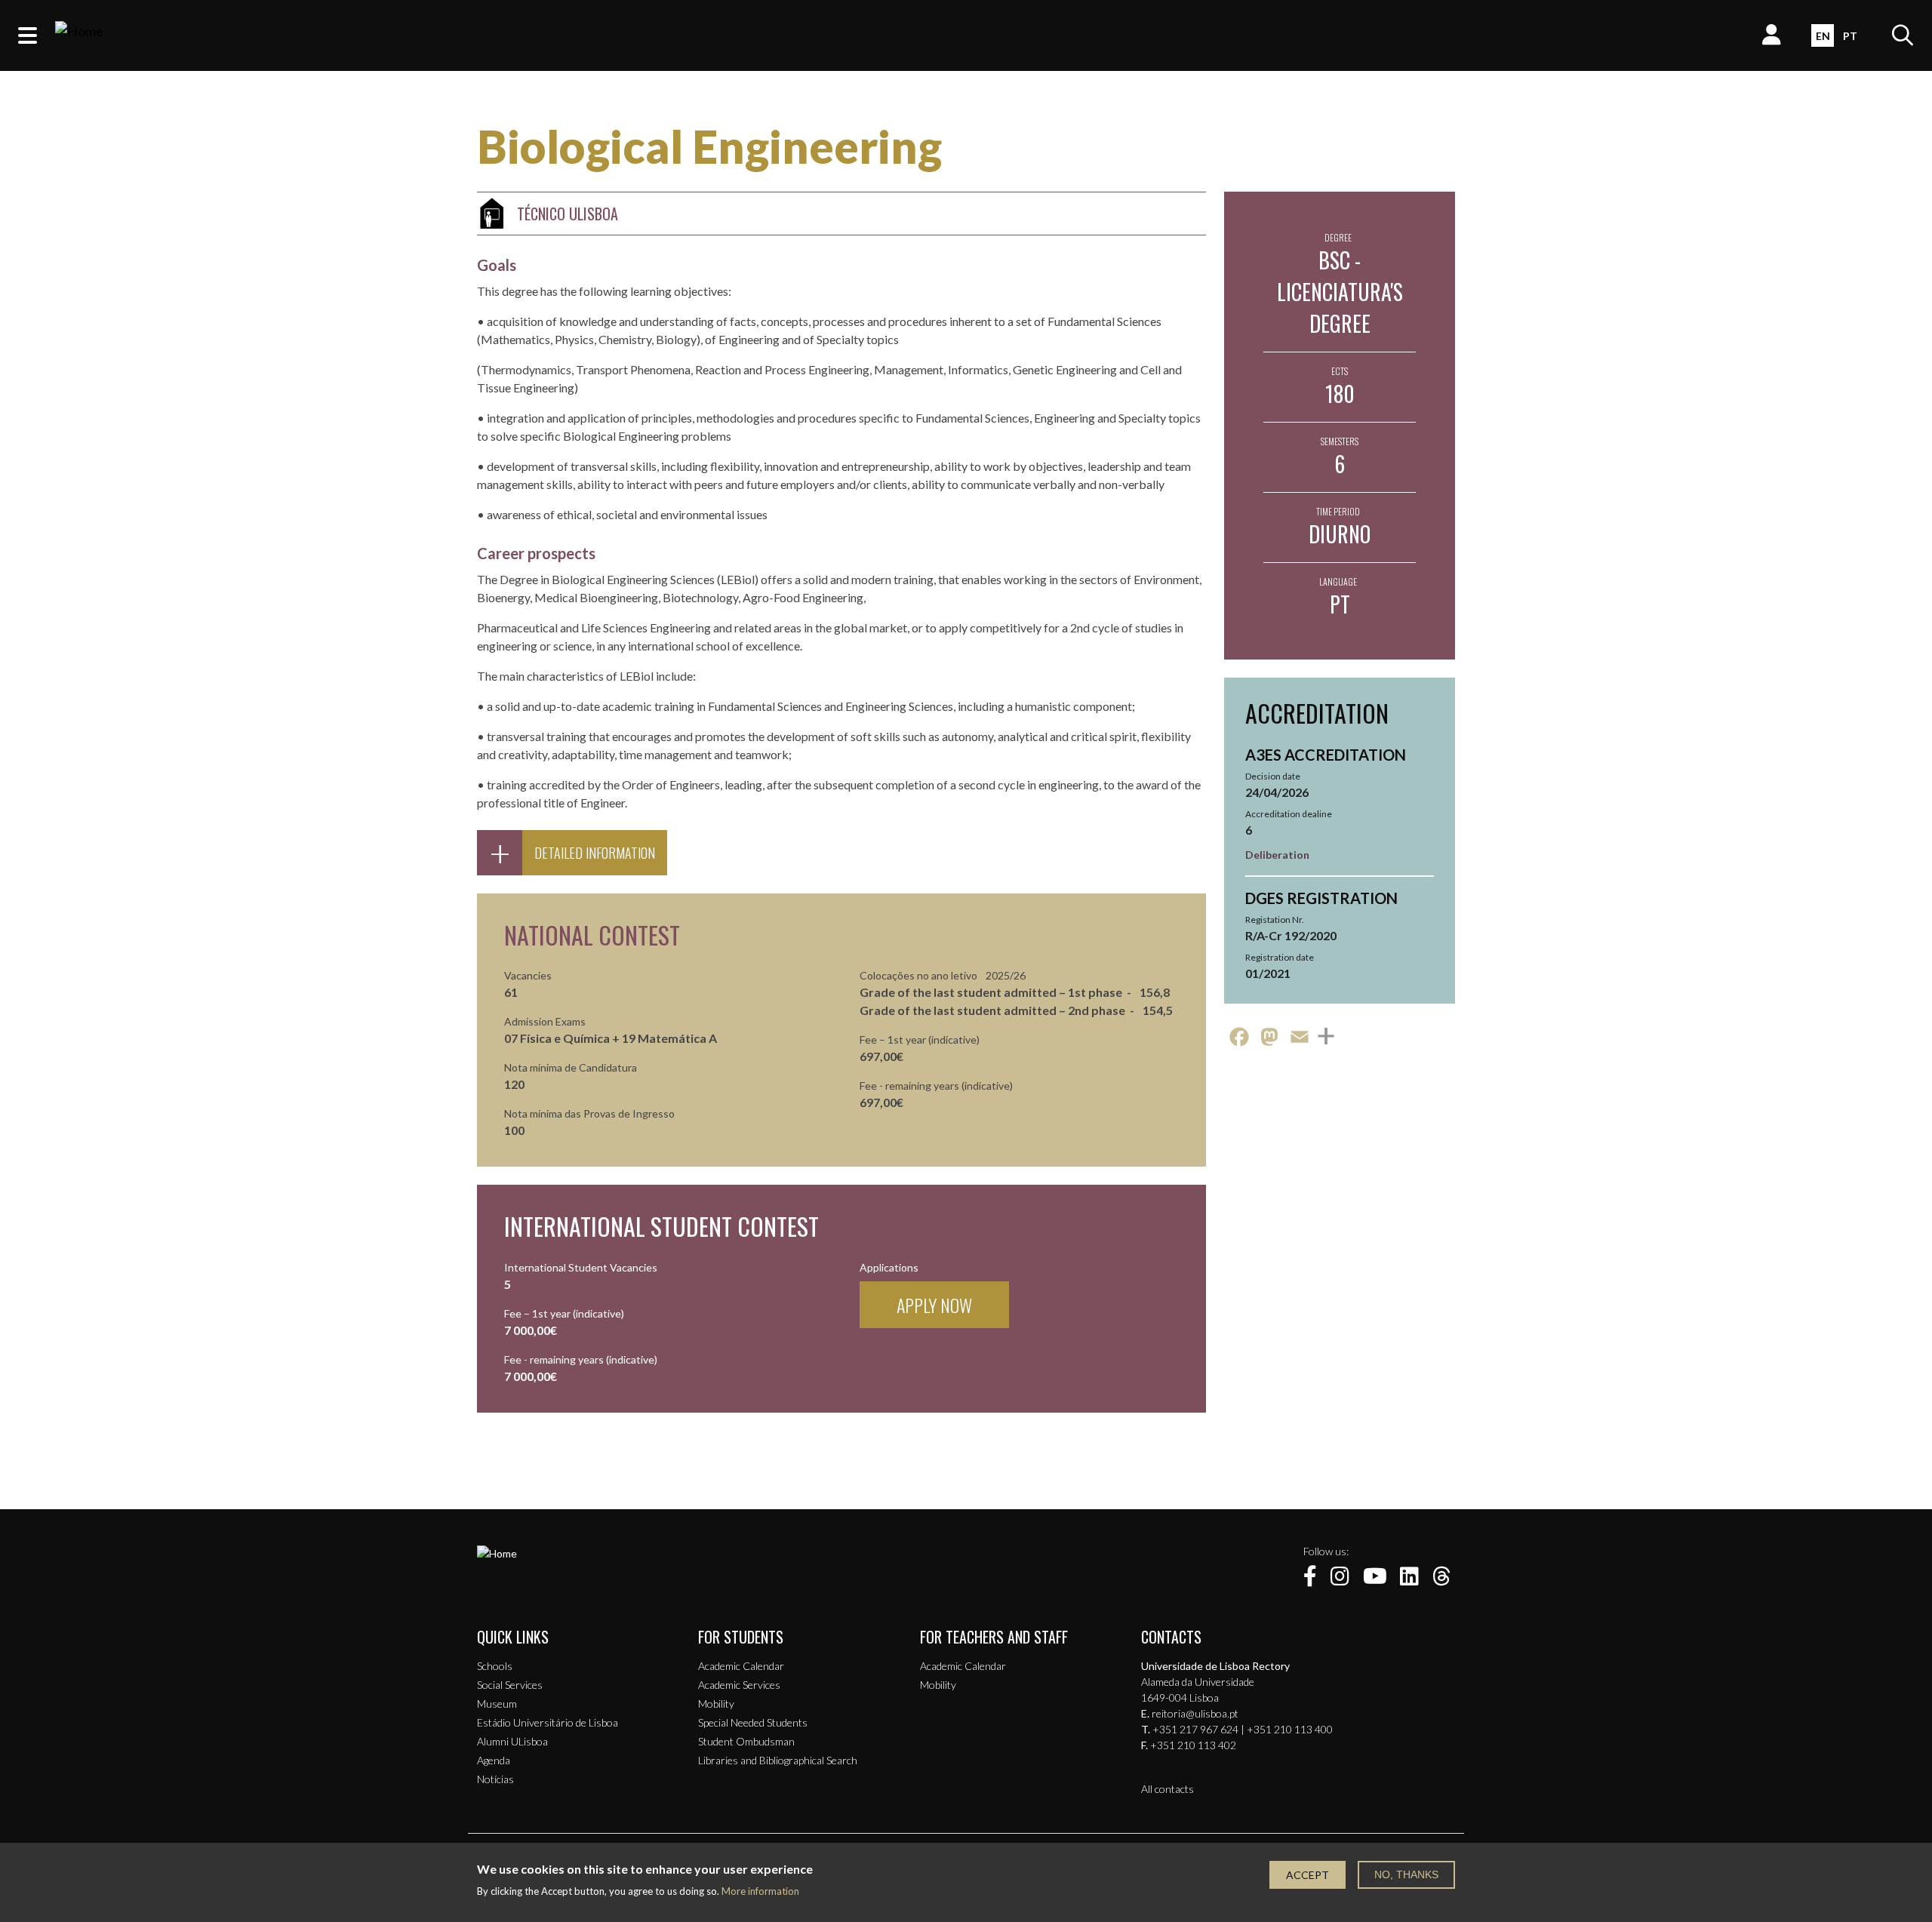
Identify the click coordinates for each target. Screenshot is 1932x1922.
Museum (497, 1704)
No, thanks (1406, 1874)
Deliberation (1277, 855)
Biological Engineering (709, 146)
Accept (1307, 1875)
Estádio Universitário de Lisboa (548, 1722)
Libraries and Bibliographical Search (778, 1760)
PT (1850, 36)
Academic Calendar (741, 1666)
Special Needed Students (753, 1722)
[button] (28, 35)
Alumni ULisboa (512, 1741)
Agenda (494, 1760)
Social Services (510, 1685)
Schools (495, 1666)
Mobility (716, 1704)
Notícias (495, 1779)
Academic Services (739, 1685)
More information (760, 1891)
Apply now (934, 1305)
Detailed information (595, 853)
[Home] (79, 35)
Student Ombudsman (746, 1741)
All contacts (1168, 1789)
